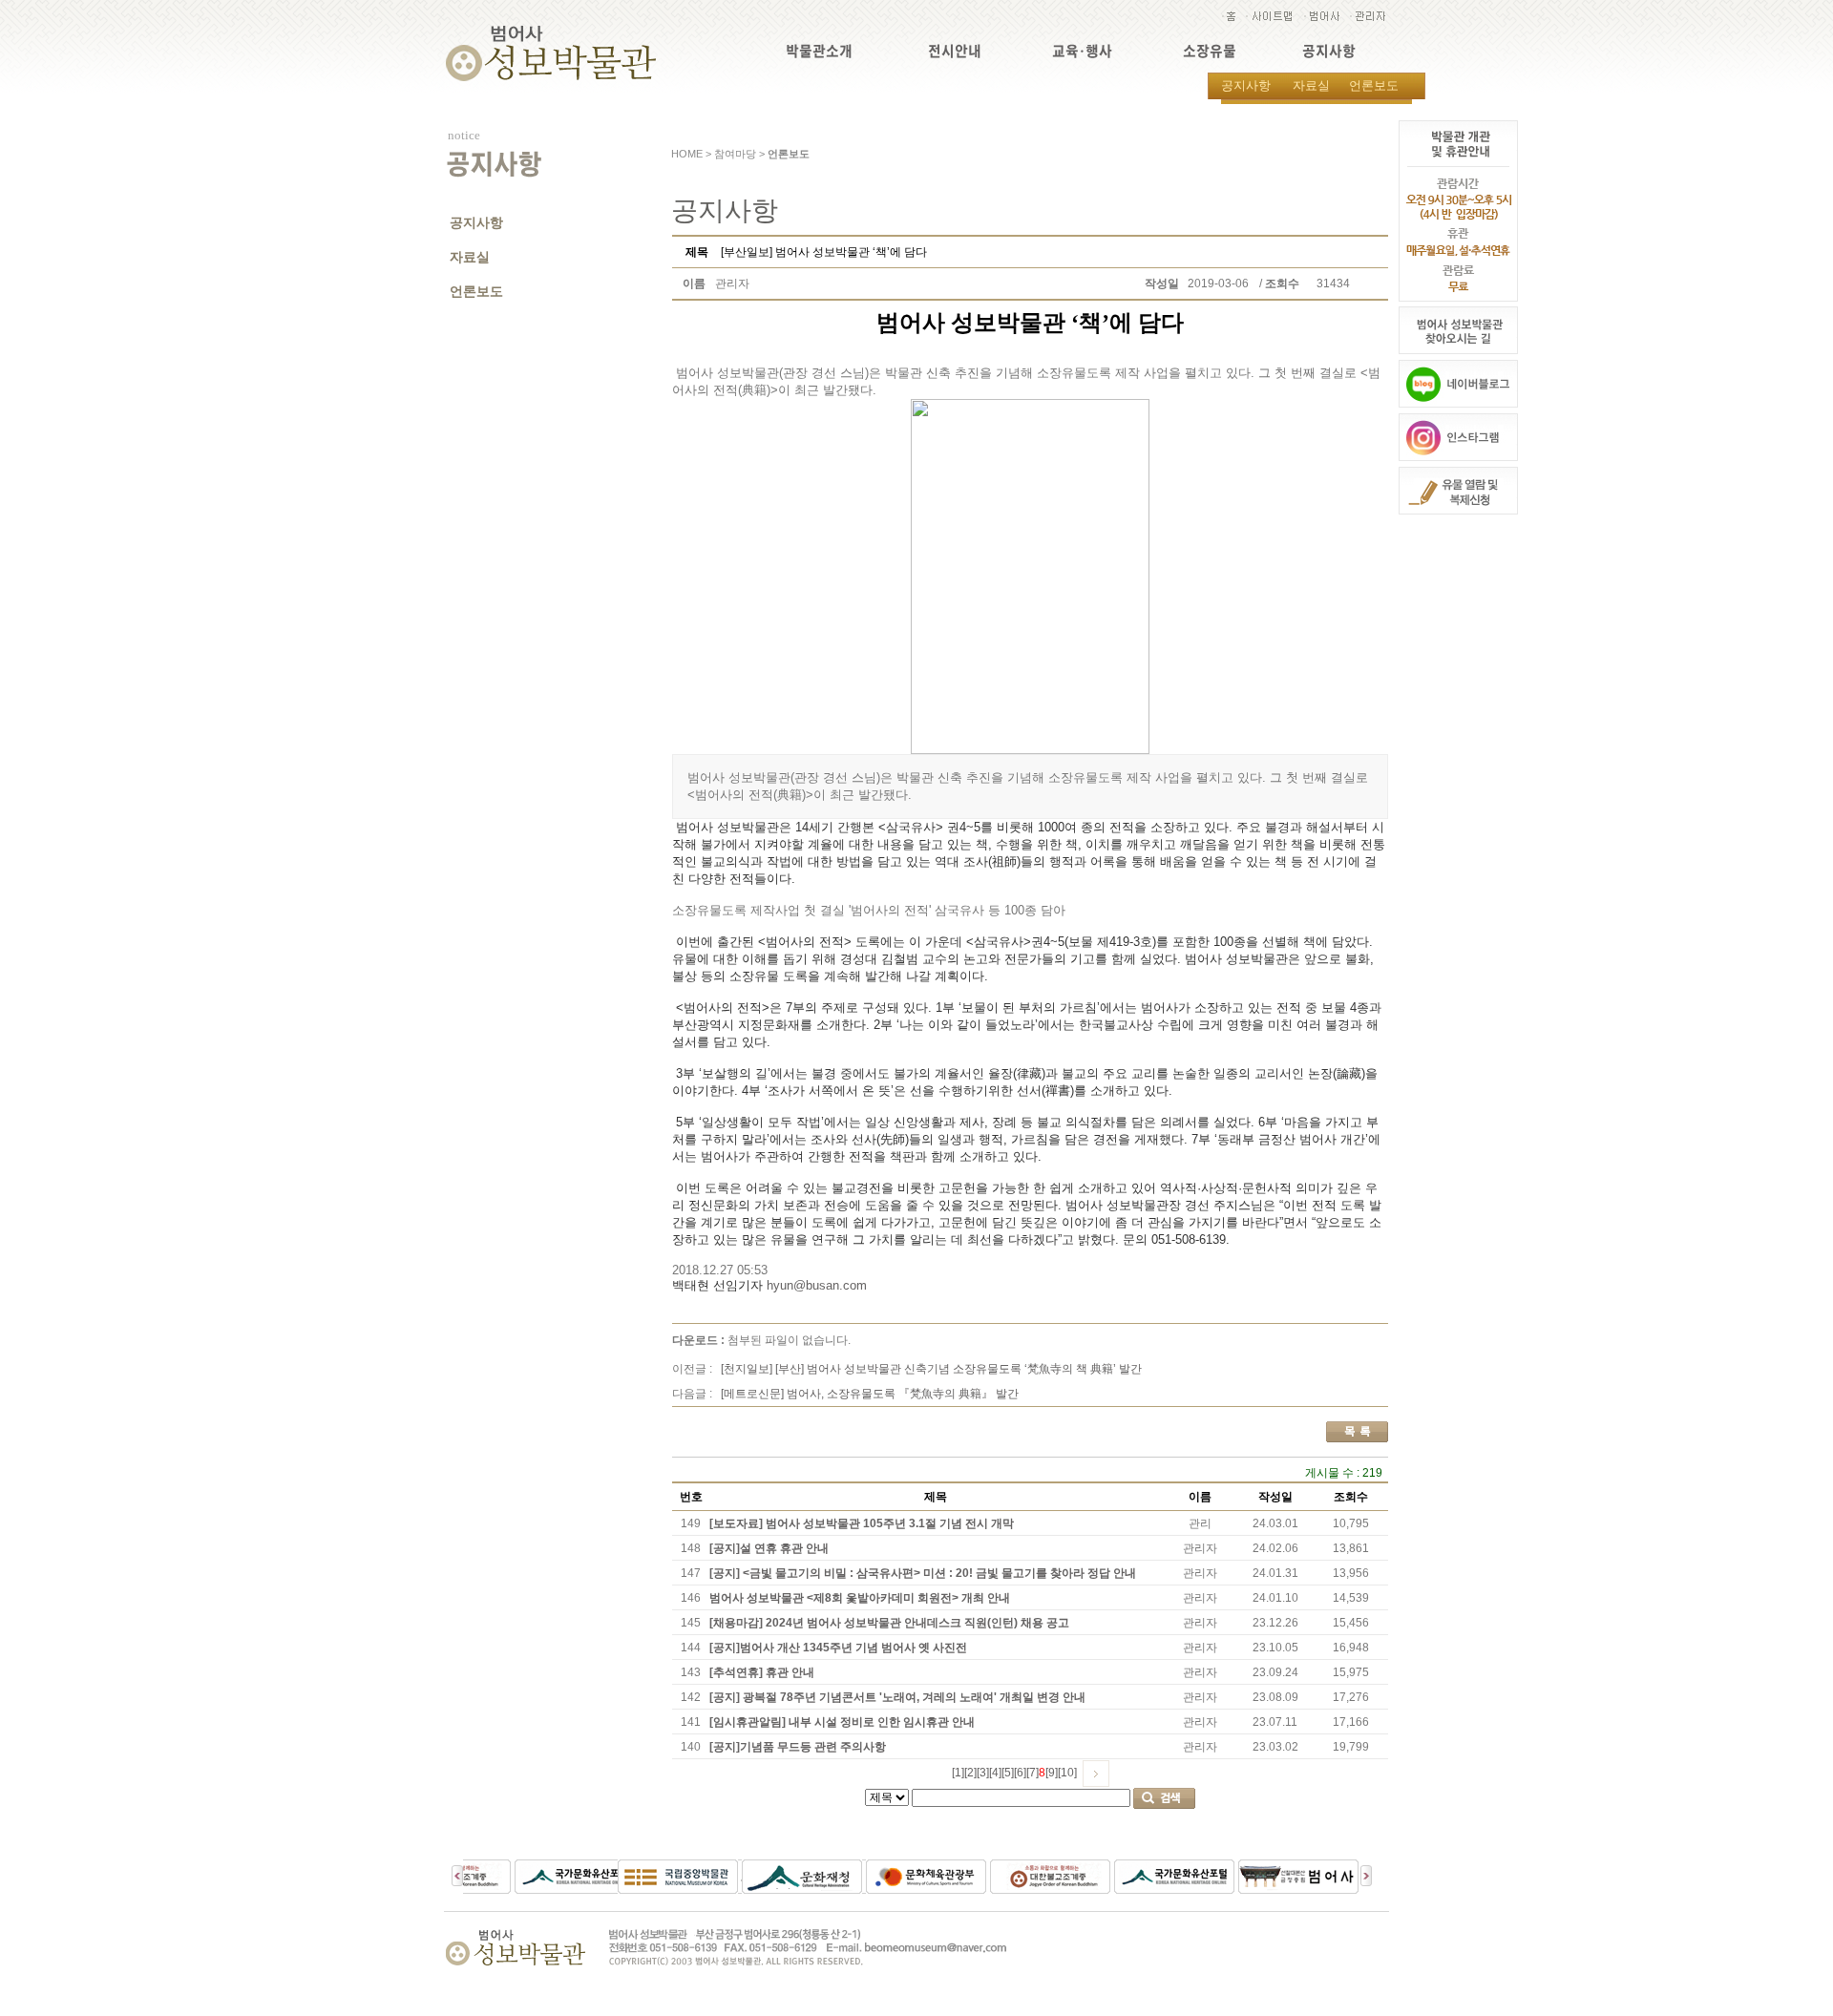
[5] (1008, 1773)
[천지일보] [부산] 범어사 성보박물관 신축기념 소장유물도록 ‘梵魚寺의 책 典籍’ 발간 (931, 1369)
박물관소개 (819, 51)
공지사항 (1329, 51)
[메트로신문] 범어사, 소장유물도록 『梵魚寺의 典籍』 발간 (870, 1394)
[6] (1020, 1773)
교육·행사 (1082, 51)
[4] (995, 1773)
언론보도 (1374, 85)
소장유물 (1210, 51)
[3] (983, 1773)
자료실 (1311, 85)
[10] (1067, 1773)
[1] (958, 1773)
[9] (1052, 1773)
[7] (1032, 1773)
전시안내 (955, 51)
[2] (970, 1773)
